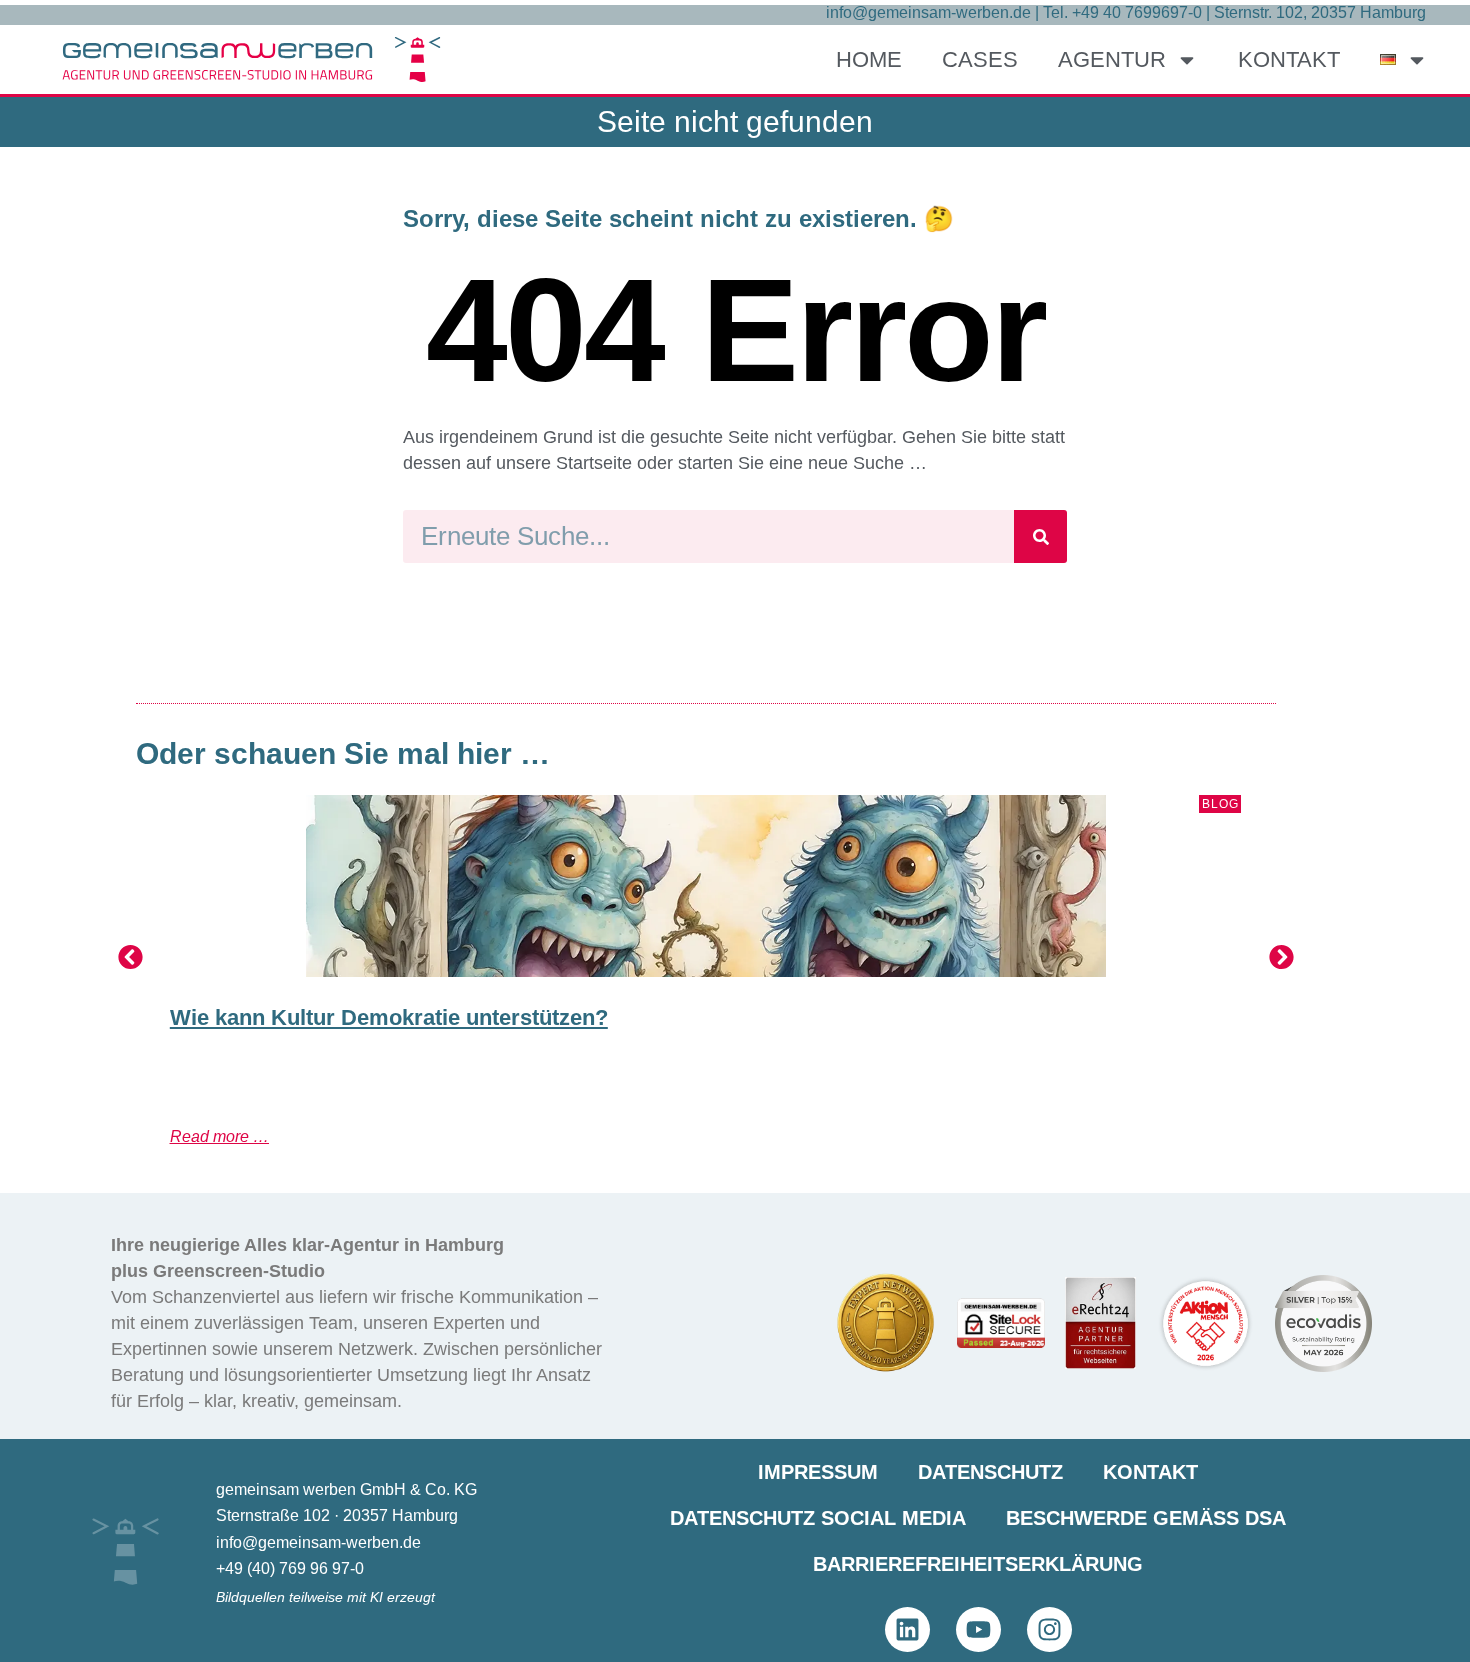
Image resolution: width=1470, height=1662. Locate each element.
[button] (130, 956)
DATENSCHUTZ (990, 1472)
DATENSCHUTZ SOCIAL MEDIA (818, 1518)
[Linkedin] (907, 1629)
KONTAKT (1289, 59)
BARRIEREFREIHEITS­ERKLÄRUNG (978, 1564)
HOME (869, 59)
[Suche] (1040, 536)
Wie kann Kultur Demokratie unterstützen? (389, 1017)
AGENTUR (1112, 59)
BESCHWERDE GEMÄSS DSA (1146, 1518)
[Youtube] (978, 1629)
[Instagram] (1049, 1629)
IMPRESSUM (818, 1472)
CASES (980, 59)
